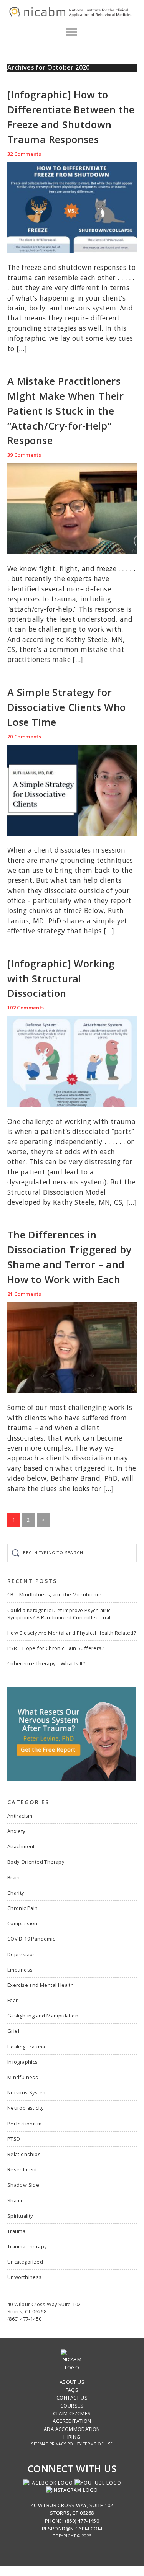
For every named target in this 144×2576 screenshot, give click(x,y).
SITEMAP (40, 2444)
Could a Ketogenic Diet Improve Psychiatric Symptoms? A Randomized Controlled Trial (59, 1614)
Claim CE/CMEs (72, 2413)
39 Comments (24, 455)
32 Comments (24, 154)
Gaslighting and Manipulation (43, 2016)
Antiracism (20, 1816)
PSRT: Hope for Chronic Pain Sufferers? (56, 1648)
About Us (72, 2382)
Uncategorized (25, 2262)
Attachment (21, 1846)
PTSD (14, 2139)
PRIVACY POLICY (66, 2444)
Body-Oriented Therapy (36, 1862)
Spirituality (20, 2216)
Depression (22, 1954)
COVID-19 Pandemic (31, 1939)
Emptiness (20, 1970)
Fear (13, 2000)
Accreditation (72, 2421)
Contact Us (72, 2398)
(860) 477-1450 (25, 2319)
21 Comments (24, 1294)
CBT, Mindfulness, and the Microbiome (54, 1594)
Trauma (16, 2231)
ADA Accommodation (72, 2429)
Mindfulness (23, 2077)
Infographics (23, 2062)
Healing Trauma (26, 2047)
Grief (14, 2031)
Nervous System (27, 2092)
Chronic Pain (23, 1908)
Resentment (22, 2169)
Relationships (24, 2154)
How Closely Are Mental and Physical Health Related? (72, 1633)
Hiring (72, 2437)
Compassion (22, 1923)
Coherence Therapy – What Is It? (46, 1663)
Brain (14, 1877)
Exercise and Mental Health (41, 1985)
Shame (16, 2200)
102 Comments (26, 1008)
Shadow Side (23, 2185)
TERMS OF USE (98, 2444)
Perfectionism (24, 2124)
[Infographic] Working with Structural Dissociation (61, 979)
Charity (16, 1893)
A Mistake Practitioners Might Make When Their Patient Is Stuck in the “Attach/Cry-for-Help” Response (65, 411)
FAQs (72, 2390)
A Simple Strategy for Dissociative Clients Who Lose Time (67, 707)
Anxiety (16, 1831)
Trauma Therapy (27, 2246)
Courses (72, 2406)
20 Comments (24, 737)
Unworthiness (25, 2277)
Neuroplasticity (26, 2108)
